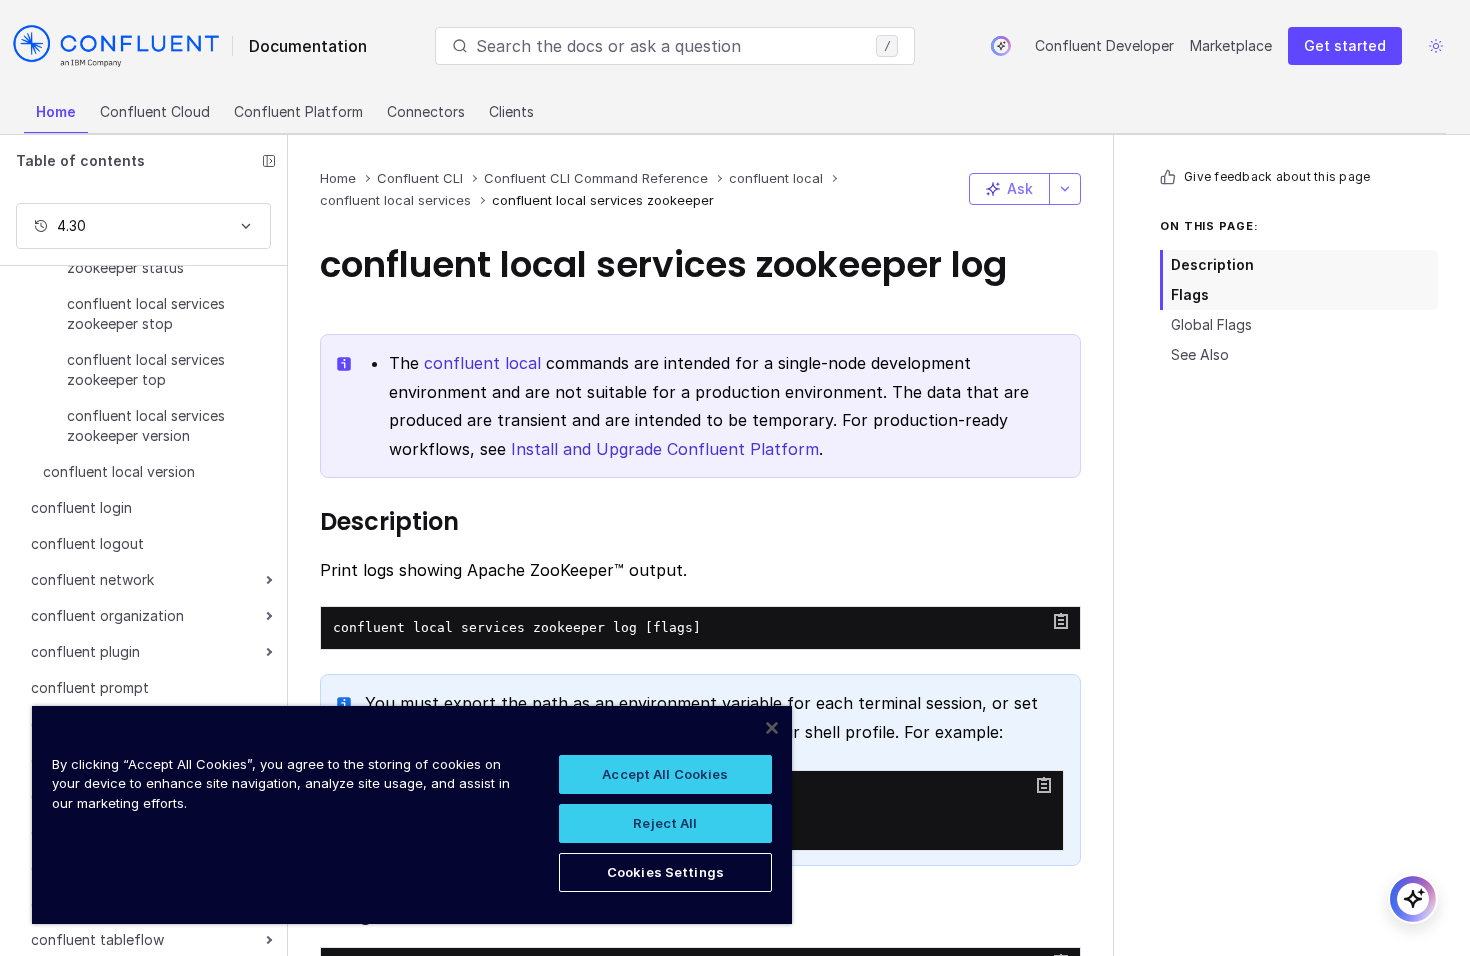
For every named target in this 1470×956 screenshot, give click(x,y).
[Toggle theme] (1436, 46)
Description (1212, 264)
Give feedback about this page (1277, 176)
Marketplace (1231, 45)
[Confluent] (116, 46)
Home (56, 111)
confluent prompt (90, 687)
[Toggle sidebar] (269, 161)
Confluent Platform (298, 111)
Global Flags (1211, 324)
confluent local (482, 363)
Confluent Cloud (155, 111)
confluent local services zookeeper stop (146, 313)
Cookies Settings (665, 872)
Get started (1345, 45)
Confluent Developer (1104, 45)
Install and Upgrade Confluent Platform (665, 449)
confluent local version (119, 471)
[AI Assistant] (1001, 46)
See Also (1200, 354)
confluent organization (107, 615)
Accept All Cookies (665, 774)
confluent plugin (85, 651)
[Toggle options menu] (1065, 189)
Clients (511, 111)
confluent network (92, 579)
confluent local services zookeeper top (146, 369)
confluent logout (87, 543)
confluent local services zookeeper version (146, 425)
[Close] (772, 728)
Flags (1190, 294)
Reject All (665, 823)
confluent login (81, 507)
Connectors (426, 111)
